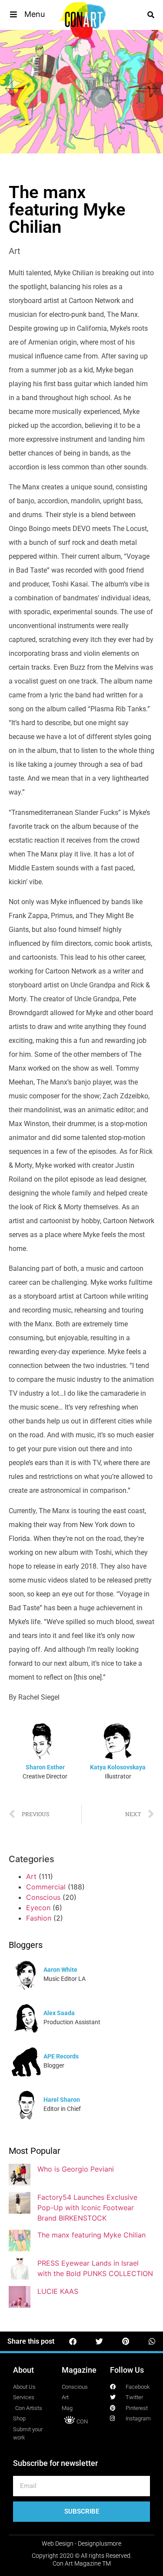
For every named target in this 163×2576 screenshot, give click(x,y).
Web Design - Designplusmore (81, 2543)
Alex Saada (59, 2013)
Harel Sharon (62, 2100)
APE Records (61, 2056)
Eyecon (38, 1908)
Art (15, 251)
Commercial (46, 1887)
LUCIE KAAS (58, 2291)
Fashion (39, 1918)
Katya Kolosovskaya (118, 1767)
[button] (27, 14)
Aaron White (60, 1970)
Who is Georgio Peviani (76, 2169)
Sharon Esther (45, 1767)
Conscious (43, 1897)
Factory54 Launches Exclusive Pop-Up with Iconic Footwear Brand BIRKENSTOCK (87, 2208)
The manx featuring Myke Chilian (91, 2235)
